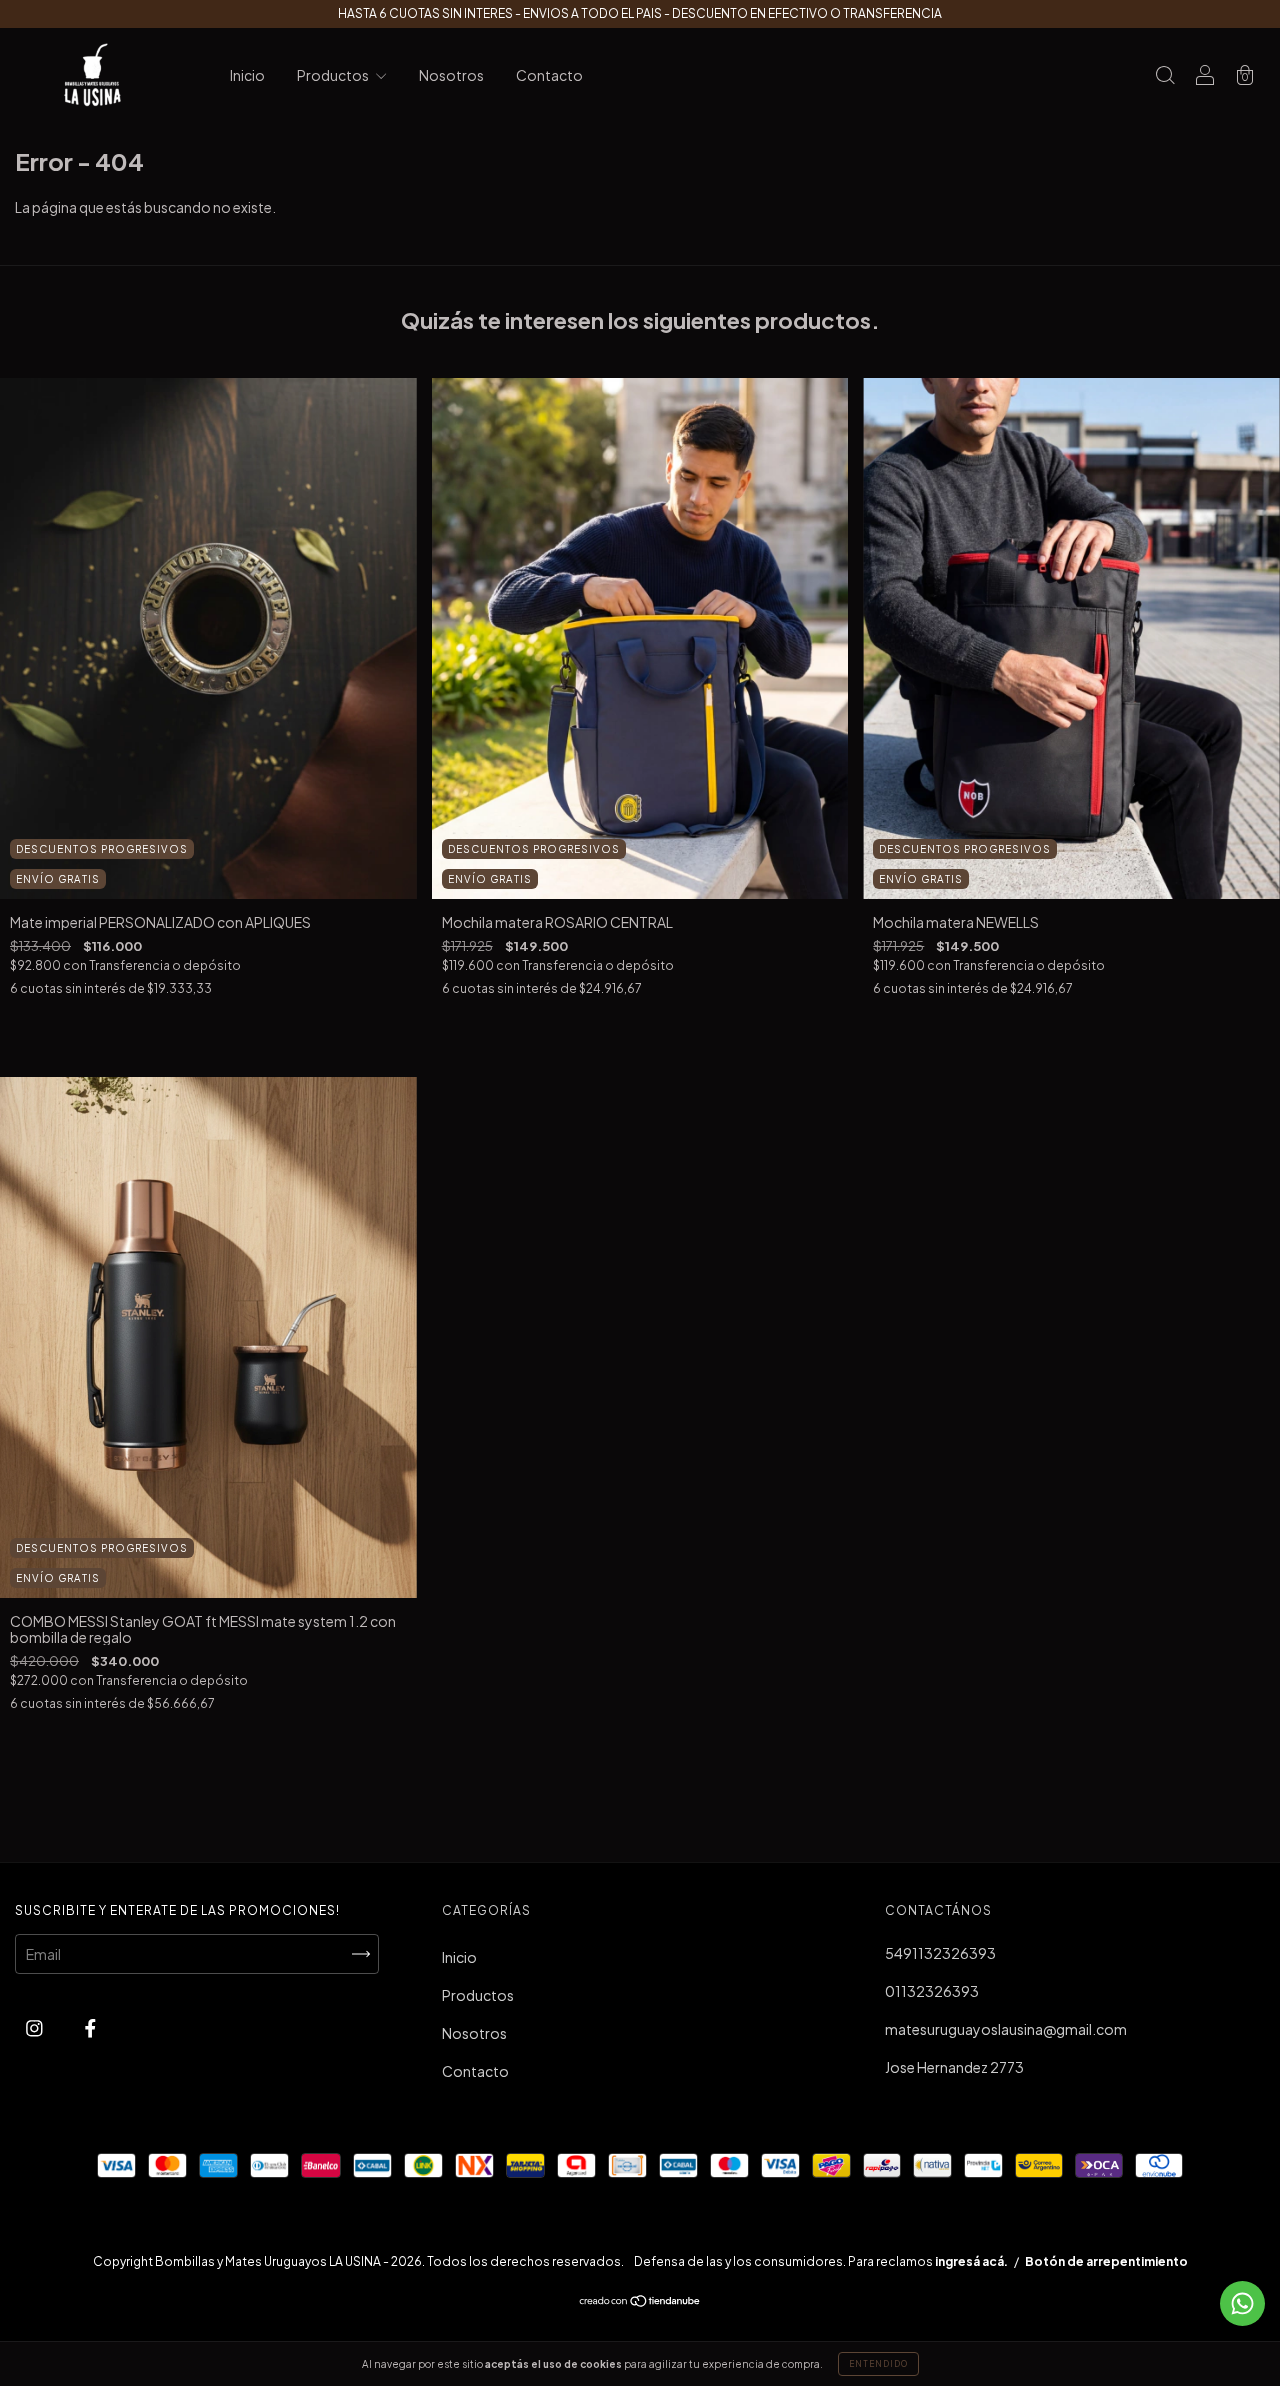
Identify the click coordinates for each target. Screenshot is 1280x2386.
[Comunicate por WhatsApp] (1242, 2303)
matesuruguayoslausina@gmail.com (1006, 2029)
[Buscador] (1165, 76)
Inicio (247, 75)
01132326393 (932, 1991)
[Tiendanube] (640, 2302)
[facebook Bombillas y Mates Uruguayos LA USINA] (90, 2027)
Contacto (549, 75)
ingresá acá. (971, 2261)
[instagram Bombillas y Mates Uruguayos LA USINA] (35, 2027)
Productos (334, 75)
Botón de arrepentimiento (1106, 2261)
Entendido (878, 2364)
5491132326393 (940, 1953)
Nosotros (451, 75)
